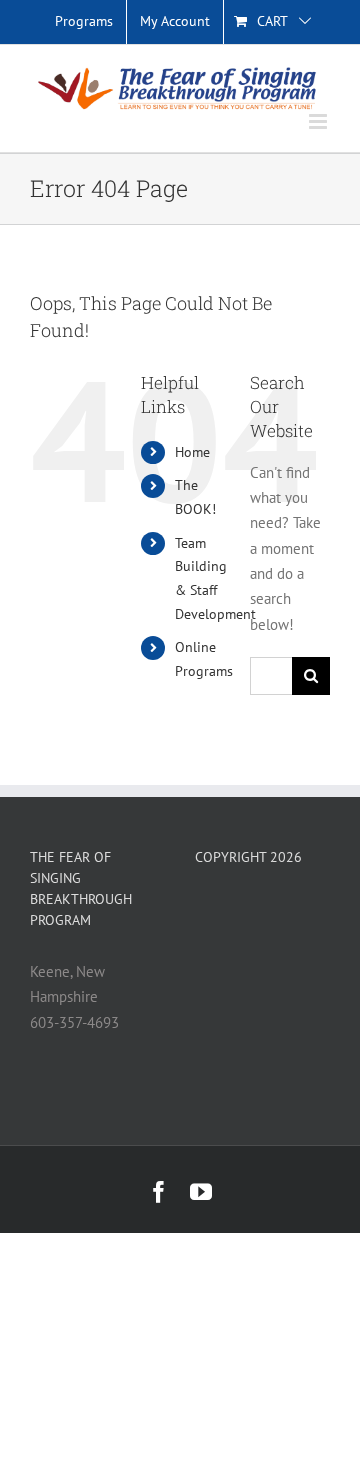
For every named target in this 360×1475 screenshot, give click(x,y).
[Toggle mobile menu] (319, 121)
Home (192, 452)
